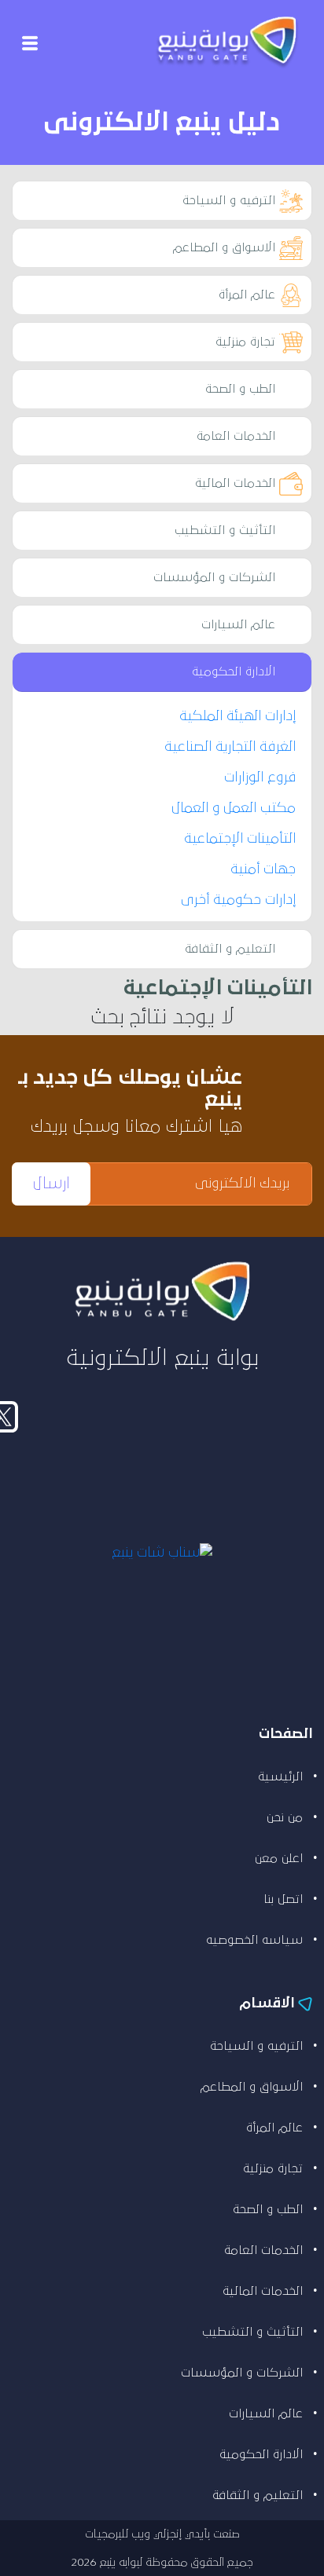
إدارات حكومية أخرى (238, 900)
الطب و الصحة (240, 389)
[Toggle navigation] (30, 44)
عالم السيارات (238, 624)
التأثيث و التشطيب (225, 530)
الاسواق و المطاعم (224, 247)
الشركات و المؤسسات (214, 577)
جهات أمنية (263, 869)
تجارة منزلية (245, 342)
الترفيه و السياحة (229, 200)
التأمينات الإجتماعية (240, 839)
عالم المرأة (247, 295)
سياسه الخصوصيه (254, 1940)
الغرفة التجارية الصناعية (230, 747)
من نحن (285, 1817)
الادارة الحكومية (234, 671)
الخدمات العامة (236, 436)
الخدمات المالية (235, 483)
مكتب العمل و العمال (234, 808)
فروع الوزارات (260, 778)
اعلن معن (279, 1858)
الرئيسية (280, 1776)
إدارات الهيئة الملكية (237, 716)
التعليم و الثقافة (230, 949)
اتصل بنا (283, 1899)
